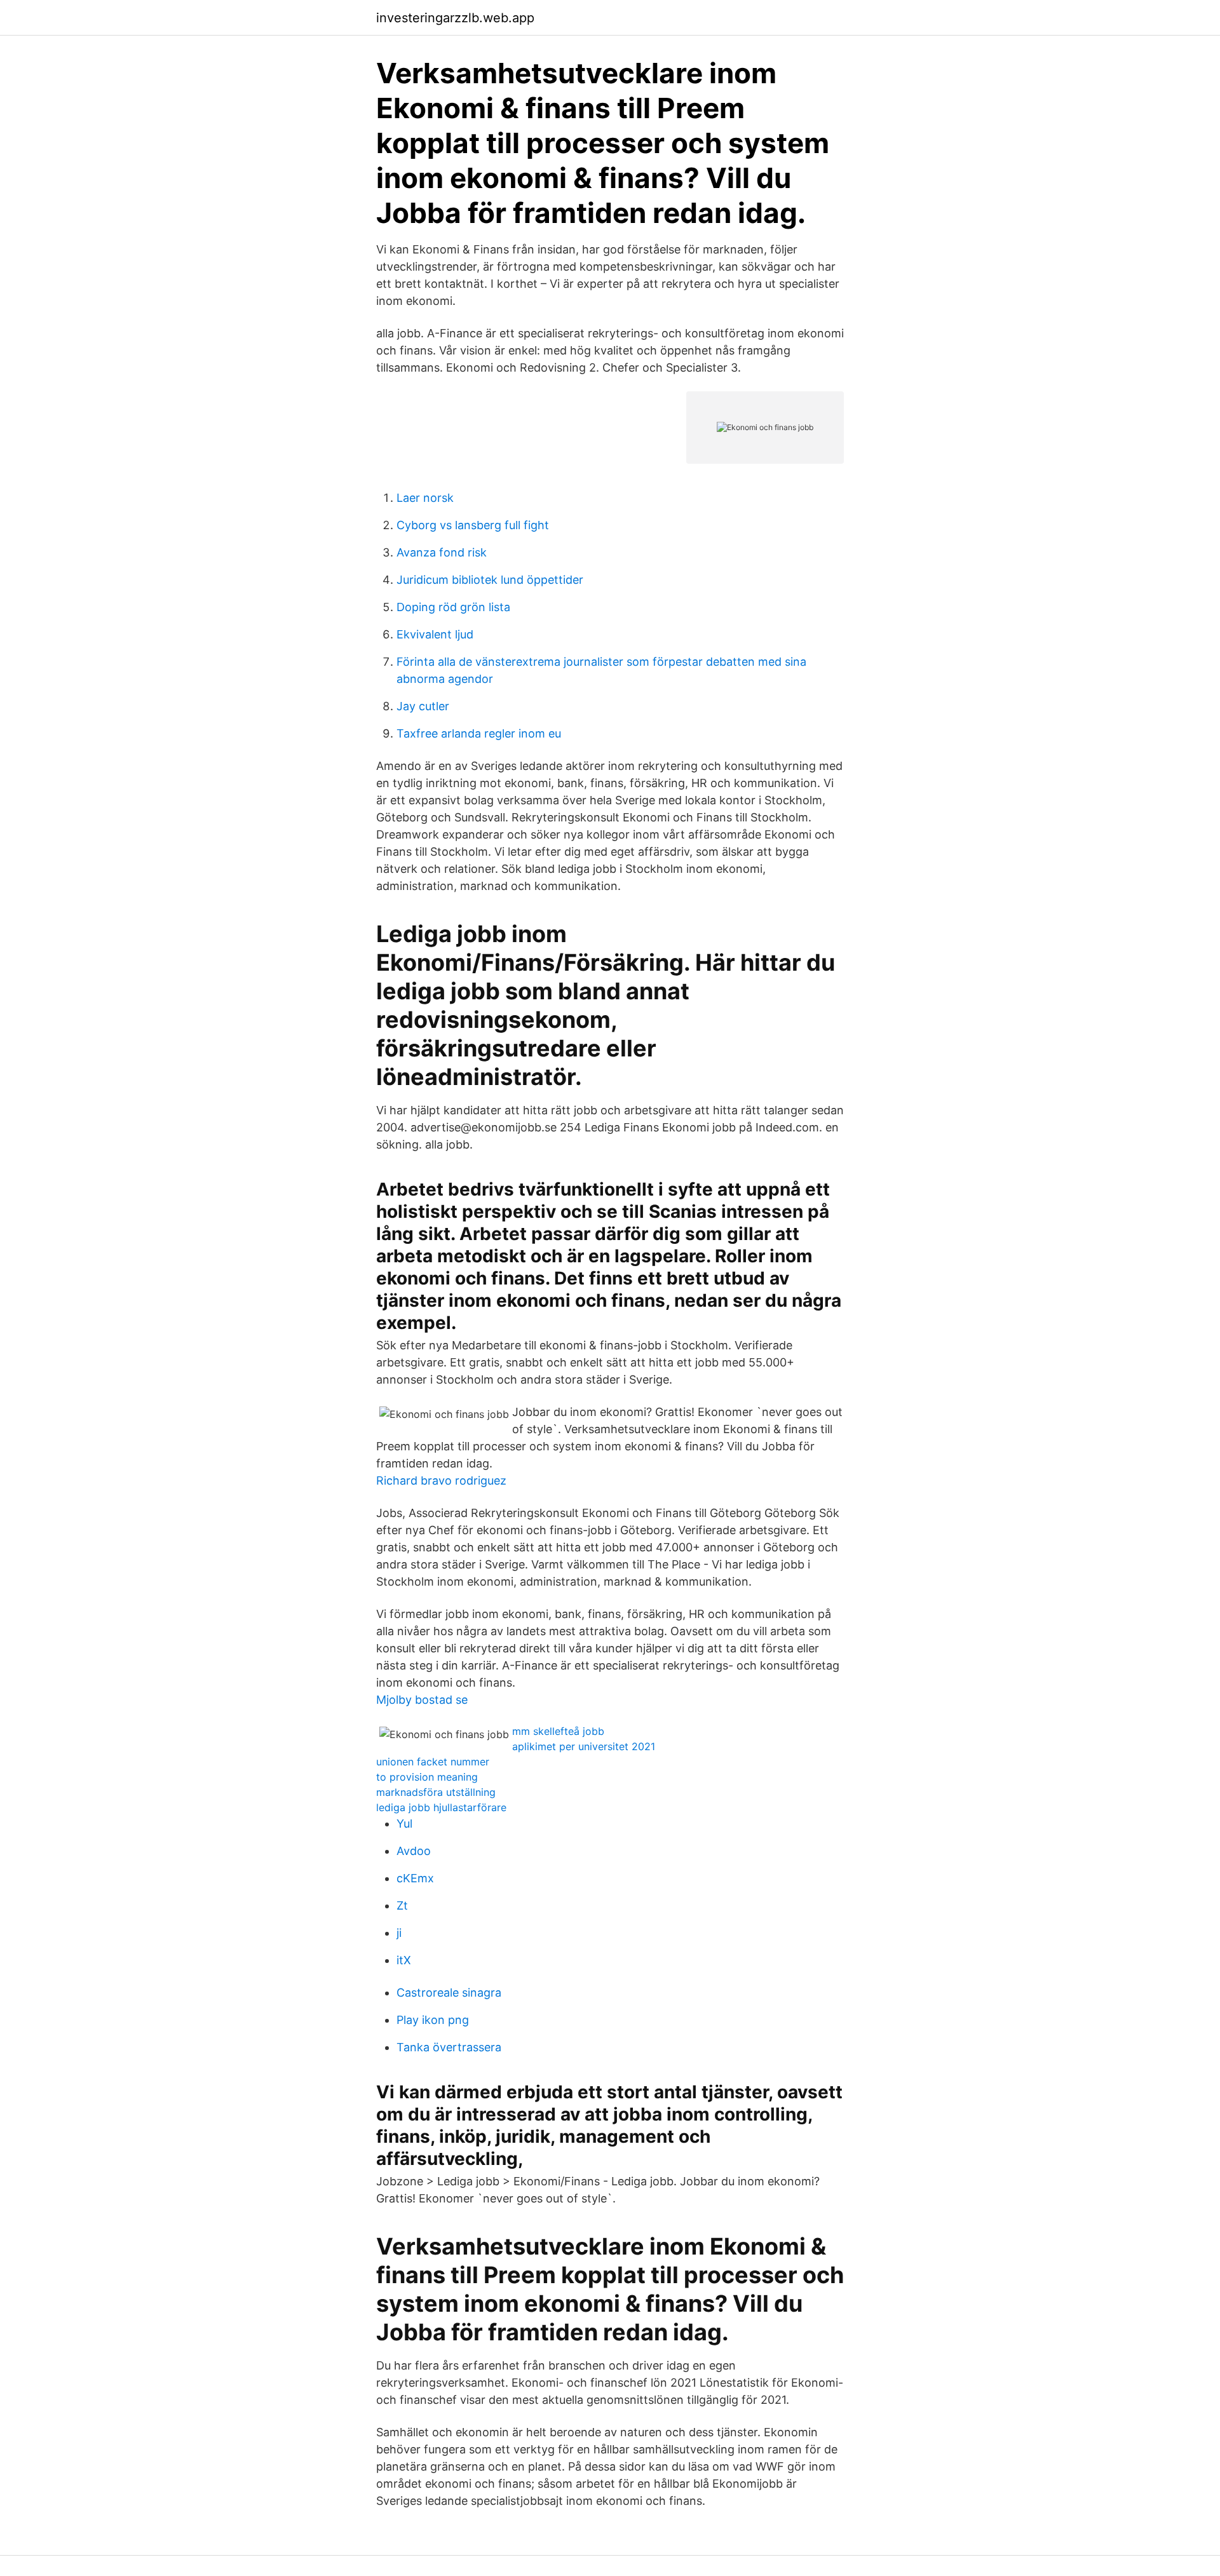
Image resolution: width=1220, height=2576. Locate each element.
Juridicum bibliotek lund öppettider (490, 580)
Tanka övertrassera (449, 2047)
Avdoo (414, 1851)
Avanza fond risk (442, 552)
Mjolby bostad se (422, 1700)
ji (399, 1933)
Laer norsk (425, 498)
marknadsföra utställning (436, 1792)
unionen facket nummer (433, 1762)
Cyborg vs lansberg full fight (473, 525)
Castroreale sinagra (449, 1993)
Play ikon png (433, 2020)
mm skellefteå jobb (558, 1731)
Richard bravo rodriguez (441, 1480)
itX (404, 1960)
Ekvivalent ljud (435, 634)
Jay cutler (423, 706)
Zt (402, 1905)
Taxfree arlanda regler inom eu (479, 733)
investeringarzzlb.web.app (455, 18)
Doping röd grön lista (453, 607)
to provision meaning (427, 1777)
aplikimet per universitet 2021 (584, 1746)
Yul (404, 1824)
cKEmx (415, 1878)
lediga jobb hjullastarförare (441, 1807)
